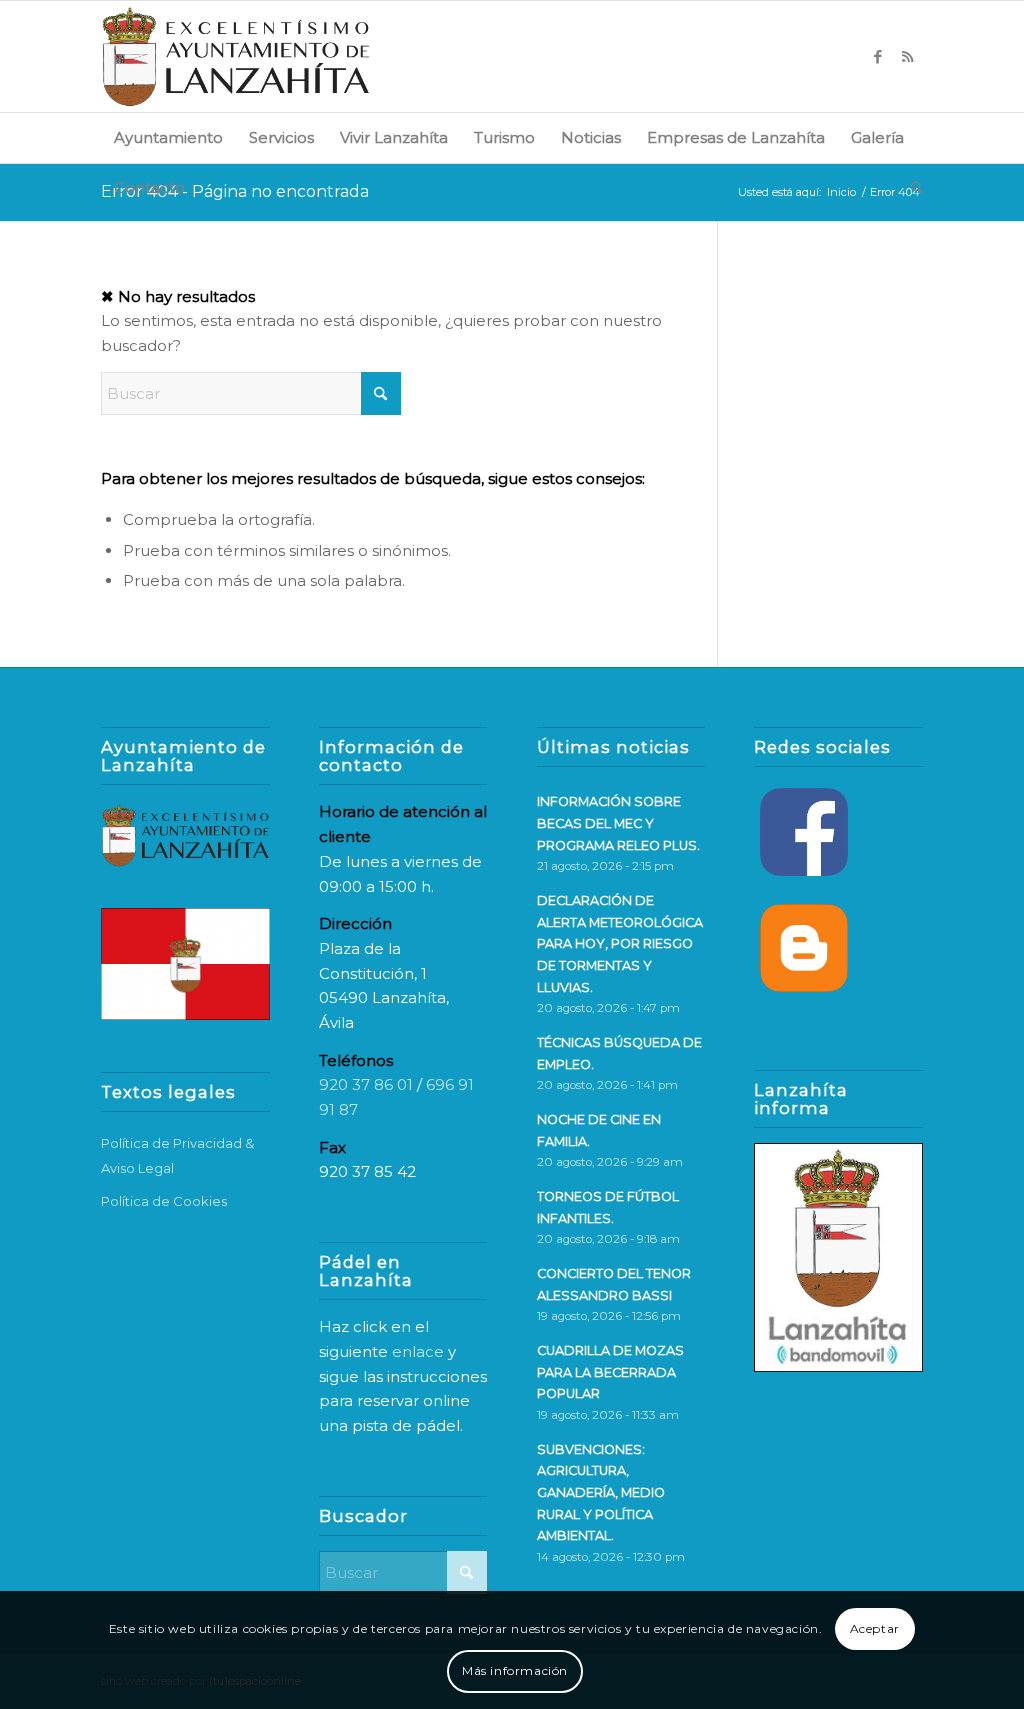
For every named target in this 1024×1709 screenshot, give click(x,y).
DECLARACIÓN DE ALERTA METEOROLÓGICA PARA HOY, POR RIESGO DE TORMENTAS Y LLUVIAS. (620, 944)
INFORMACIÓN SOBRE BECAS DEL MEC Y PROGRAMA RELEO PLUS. (618, 823)
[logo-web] (236, 56)
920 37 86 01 (366, 1084)
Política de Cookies (164, 1201)
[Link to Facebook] (878, 57)
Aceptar (875, 1628)
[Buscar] (910, 188)
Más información (515, 1670)
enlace (418, 1351)
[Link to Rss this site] (908, 57)
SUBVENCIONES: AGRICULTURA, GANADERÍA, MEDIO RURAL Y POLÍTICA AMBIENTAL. (601, 1493)
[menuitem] (168, 138)
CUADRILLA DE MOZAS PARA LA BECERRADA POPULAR (610, 1372)
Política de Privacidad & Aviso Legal (177, 1155)
